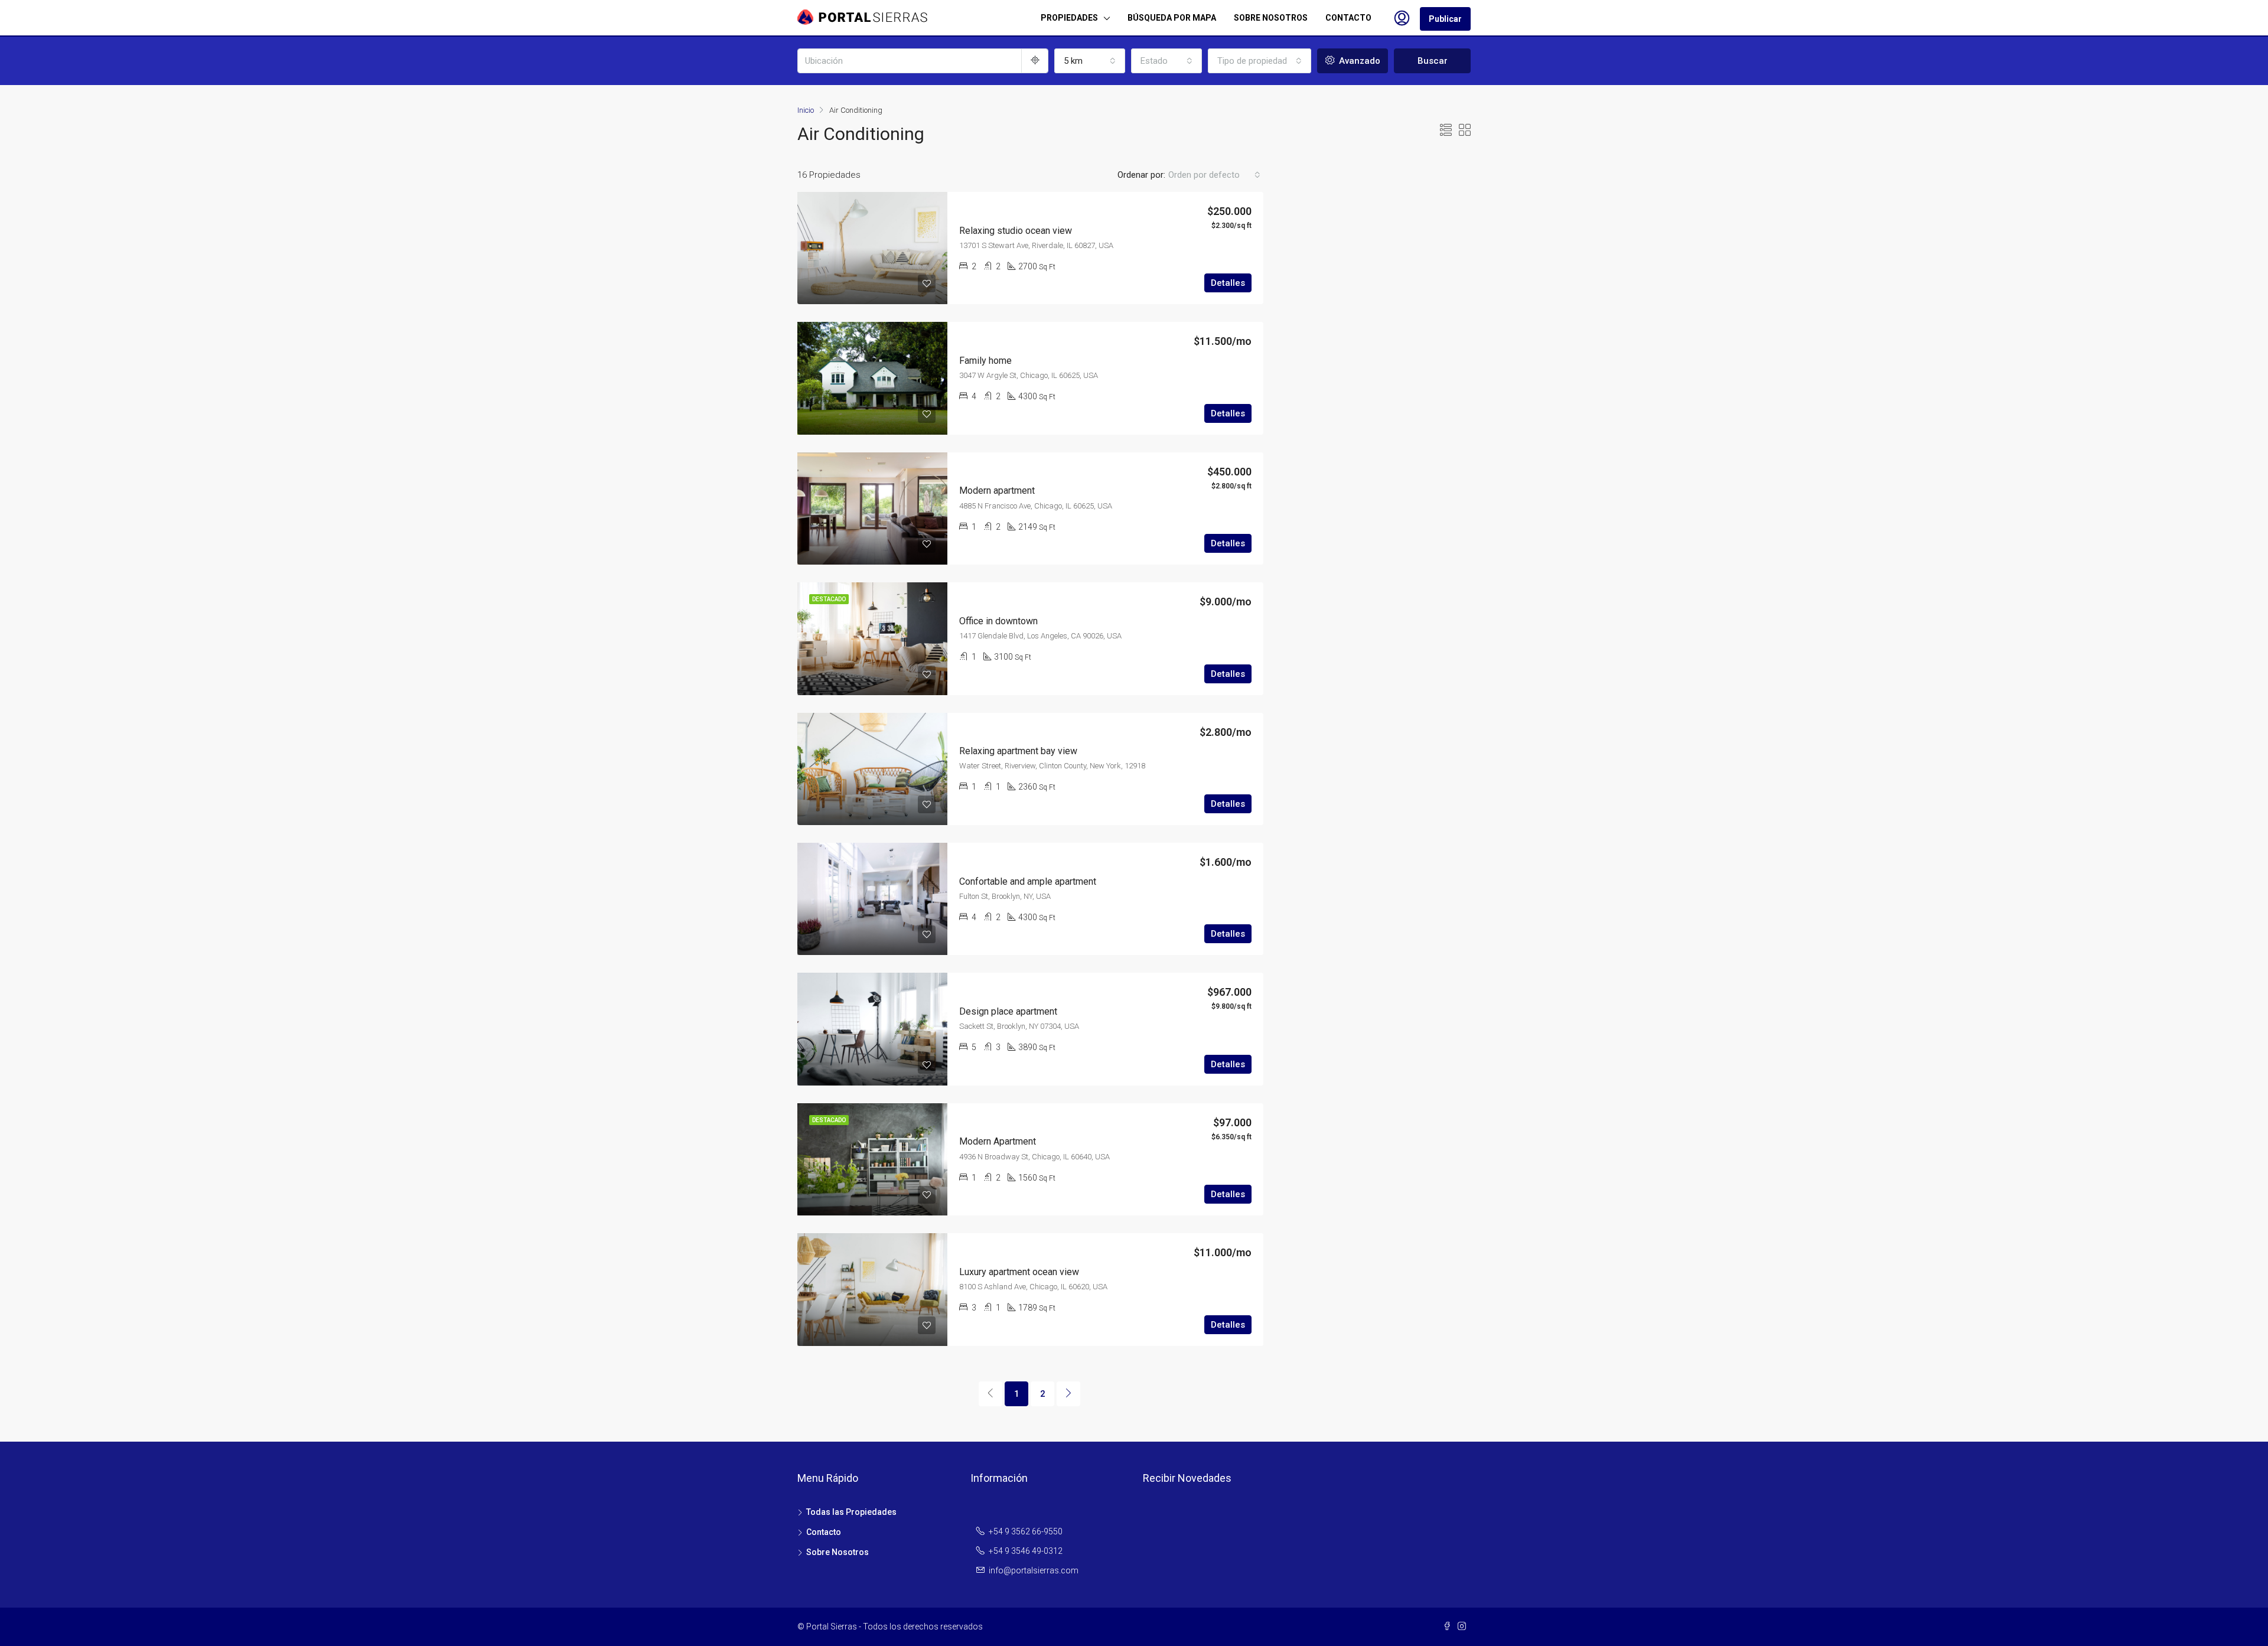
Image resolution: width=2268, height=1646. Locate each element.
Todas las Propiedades (851, 1512)
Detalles (1228, 283)
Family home (985, 361)
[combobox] (1090, 61)
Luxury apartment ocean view (1019, 1272)
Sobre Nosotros (838, 1552)
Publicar (1445, 19)
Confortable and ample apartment (1028, 881)
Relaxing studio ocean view (1016, 231)
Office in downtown (998, 621)
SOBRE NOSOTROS (1271, 18)
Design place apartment (1008, 1011)
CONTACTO (1348, 18)
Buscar (1433, 61)
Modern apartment (997, 490)
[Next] (1068, 1394)
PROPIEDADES (1069, 18)
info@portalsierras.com (1034, 1570)
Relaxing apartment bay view (1018, 751)
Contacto (824, 1532)
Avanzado (1358, 61)
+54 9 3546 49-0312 (1026, 1551)
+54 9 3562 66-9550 (1026, 1531)
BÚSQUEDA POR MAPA (1172, 18)
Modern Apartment (998, 1141)
